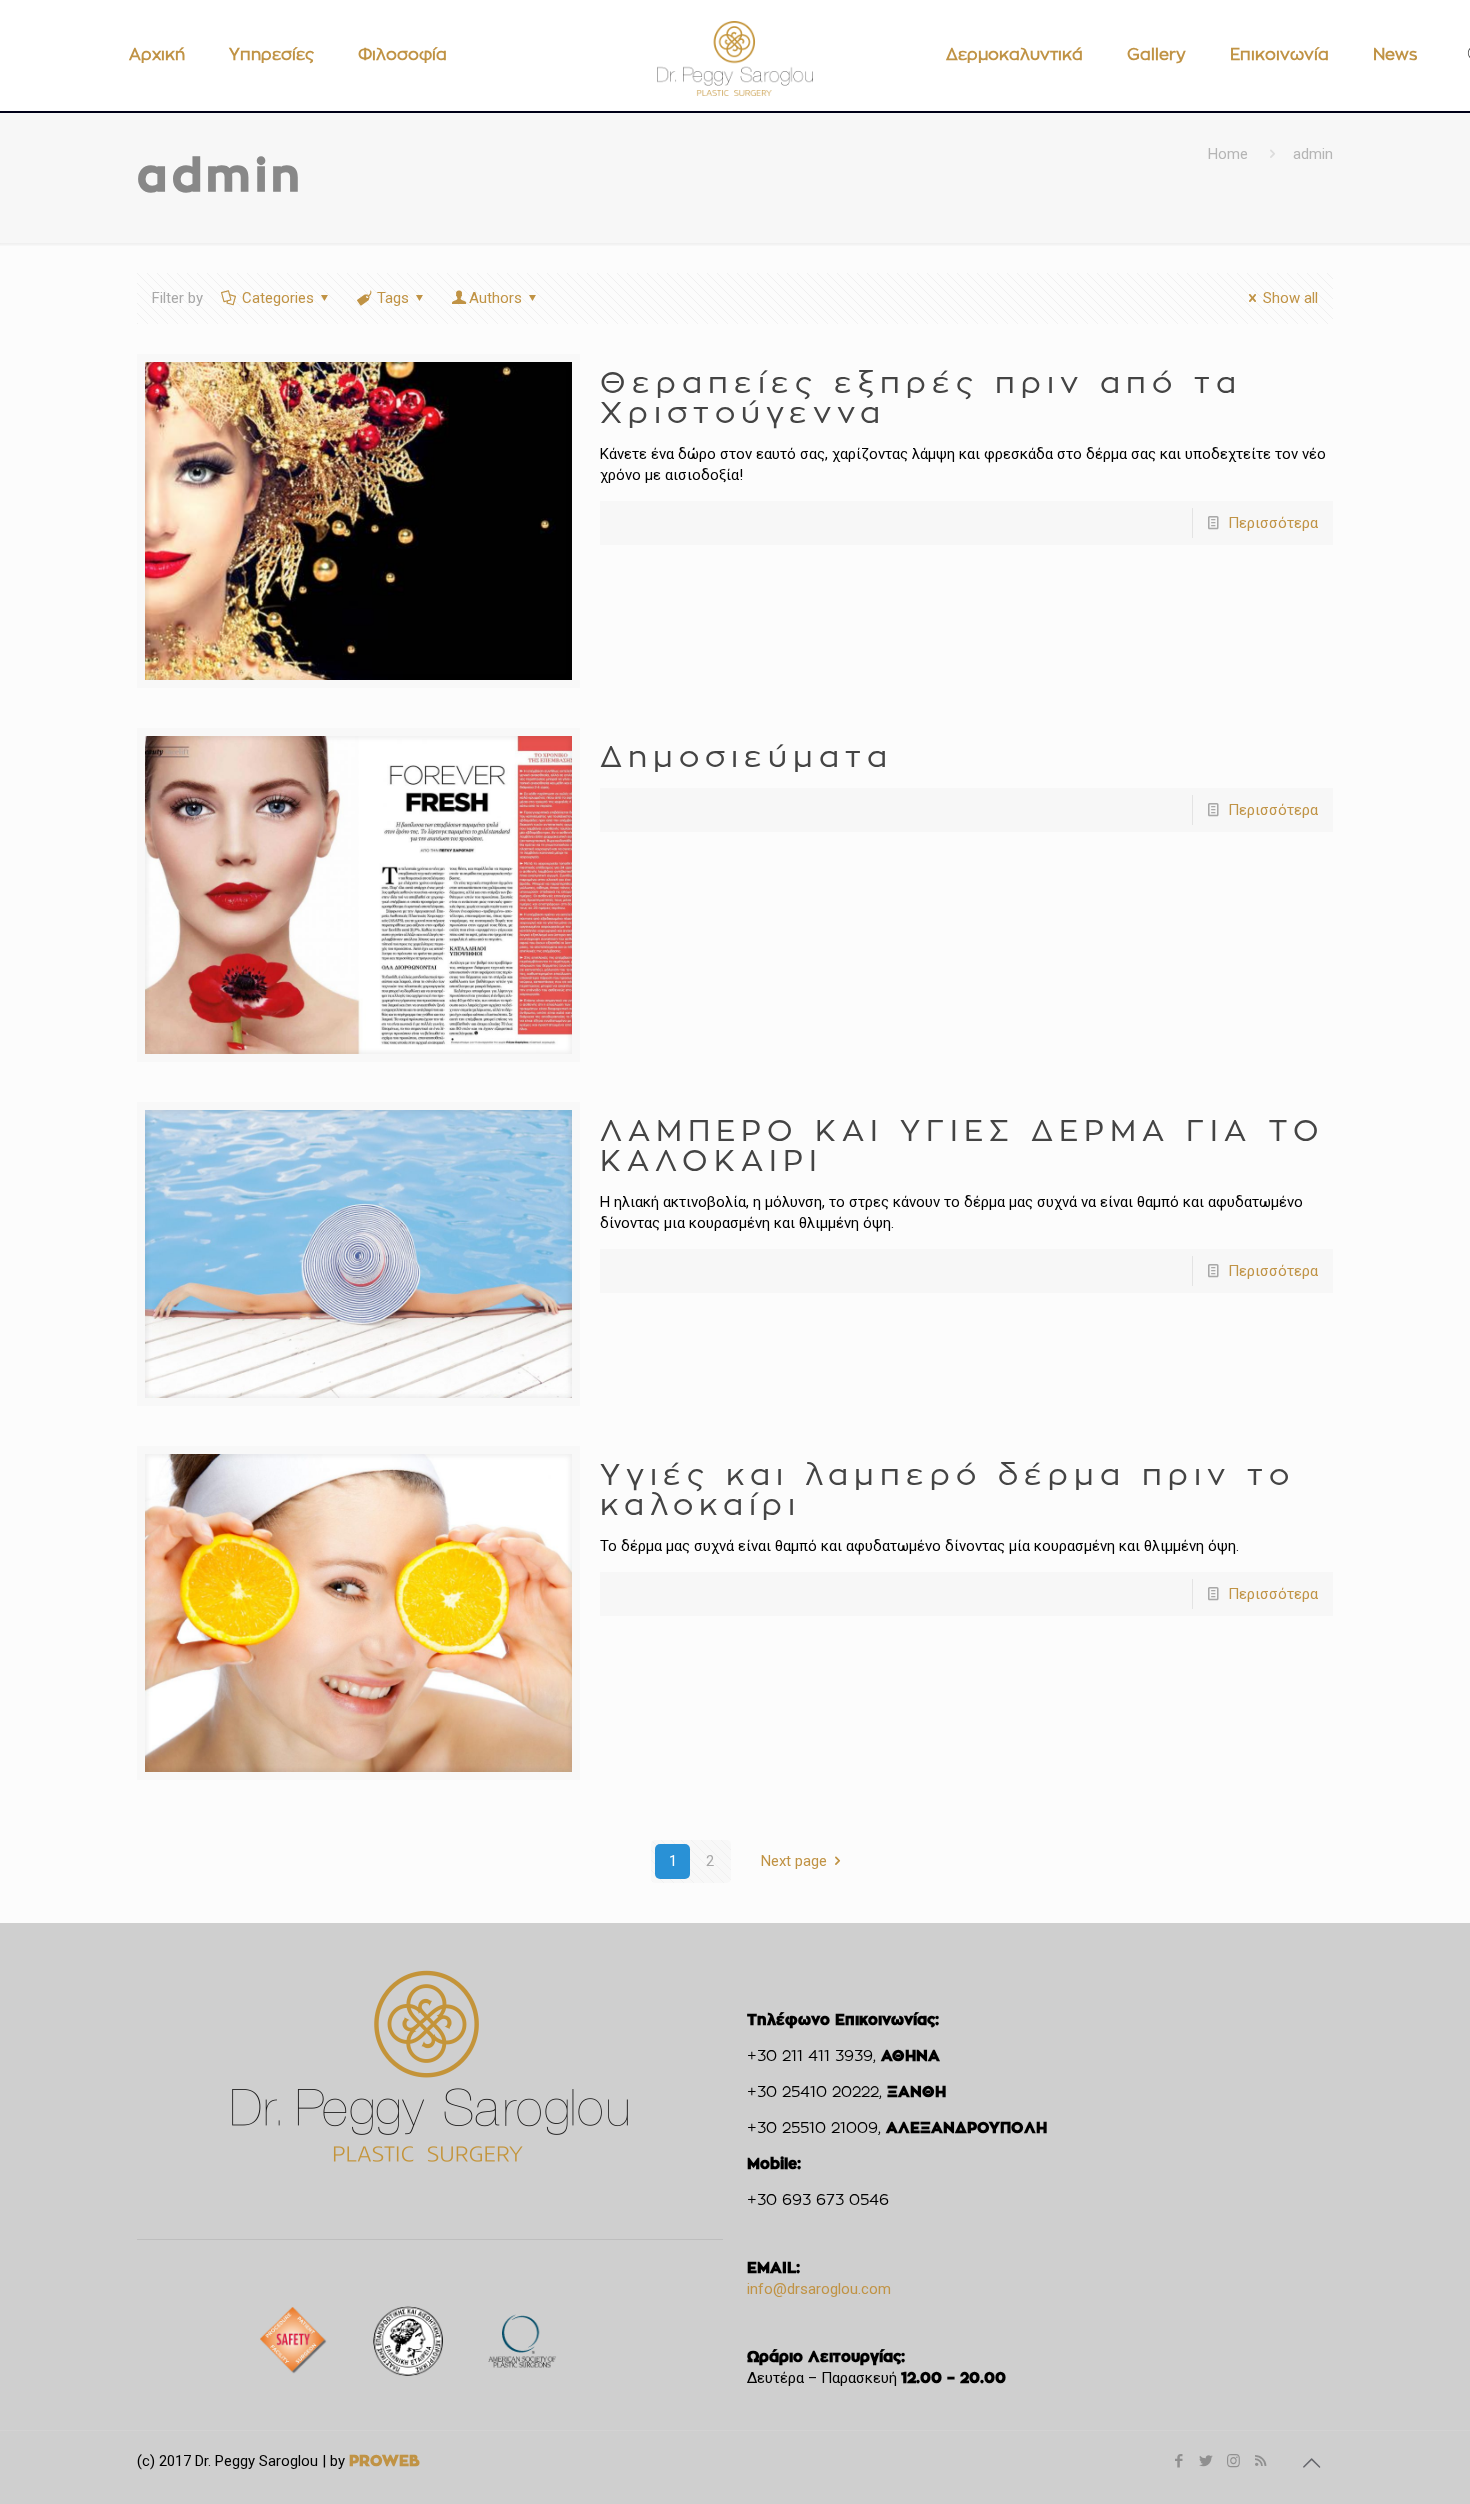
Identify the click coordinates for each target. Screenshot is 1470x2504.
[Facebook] (1179, 2461)
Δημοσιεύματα (746, 758)
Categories (278, 298)
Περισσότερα (1273, 523)
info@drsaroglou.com (819, 2289)
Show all (1290, 298)
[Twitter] (1206, 2461)
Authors (495, 298)
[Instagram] (1233, 2461)
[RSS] (1260, 2461)
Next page (794, 1861)
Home (1228, 154)
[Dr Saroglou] (735, 57)
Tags (393, 298)
